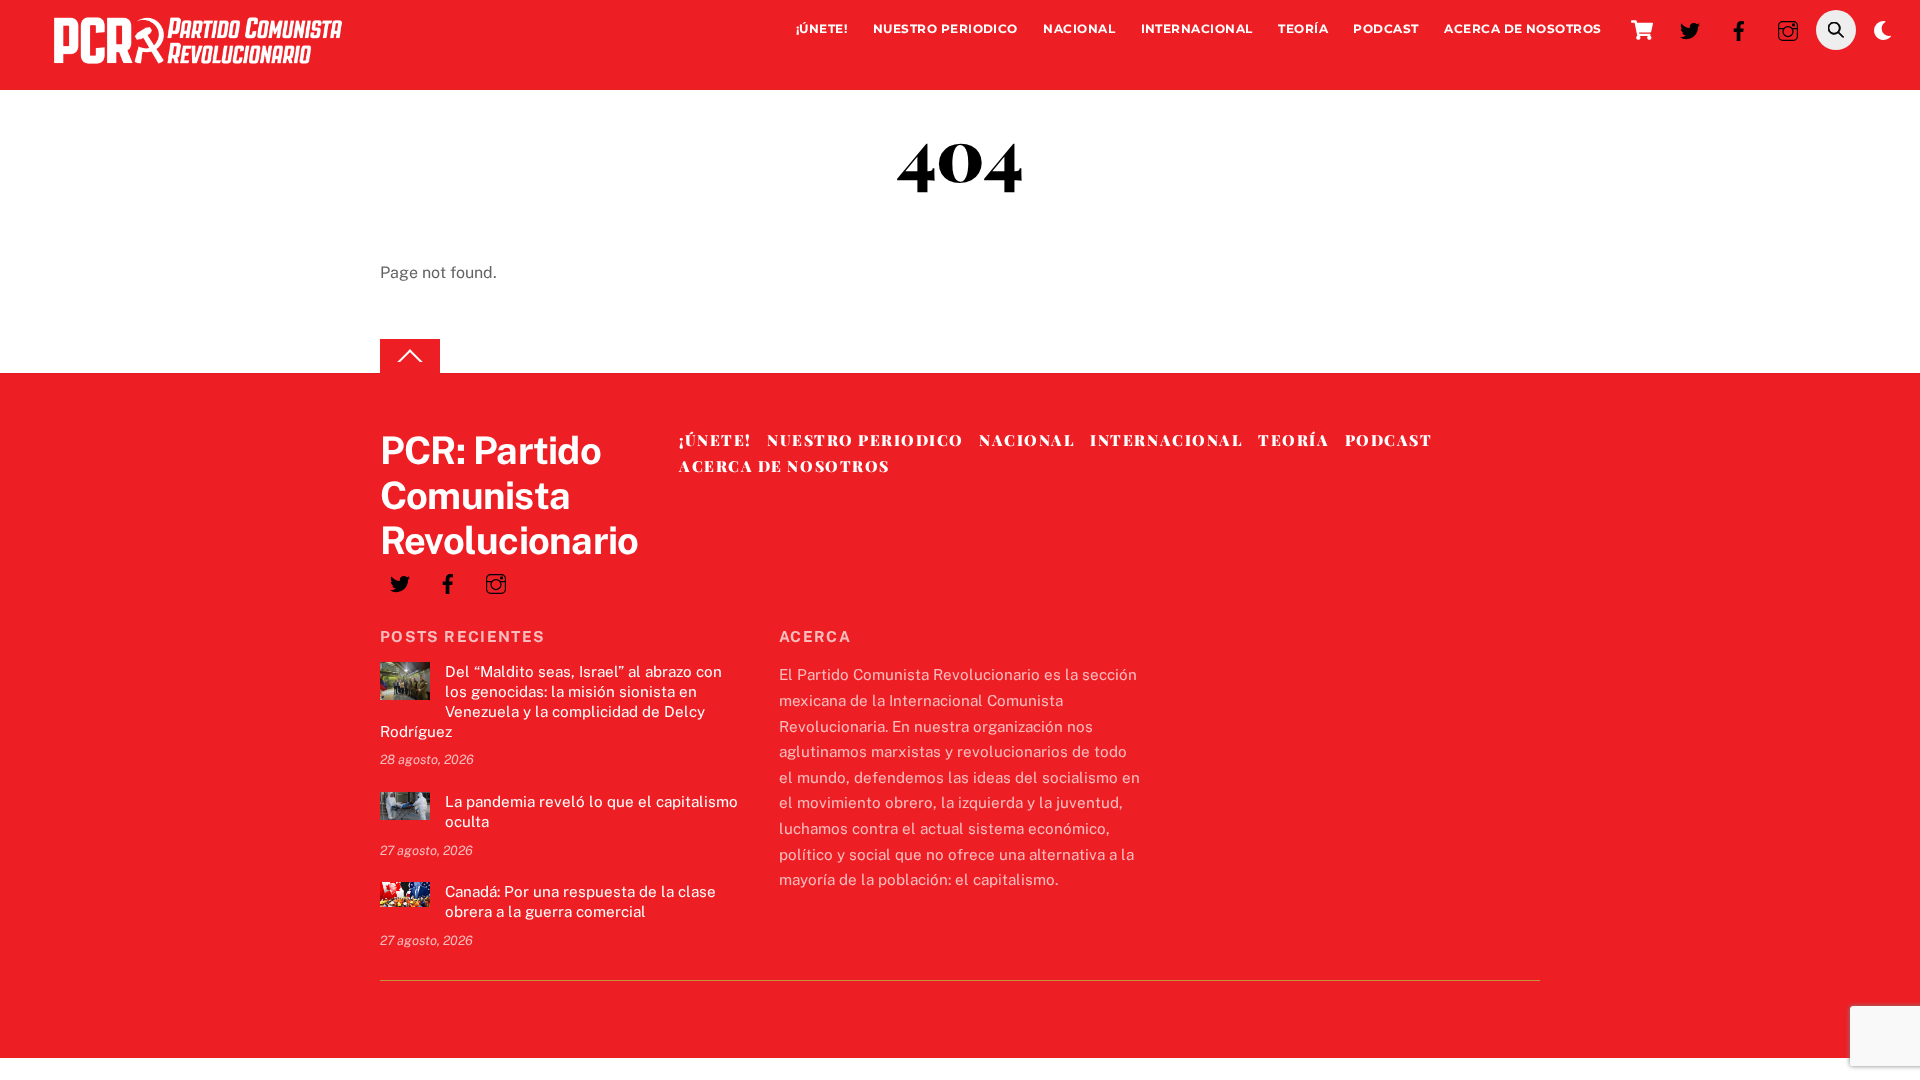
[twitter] (1690, 28)
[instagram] (1788, 28)
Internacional (1197, 28)
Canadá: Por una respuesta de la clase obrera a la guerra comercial (580, 901)
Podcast (1385, 28)
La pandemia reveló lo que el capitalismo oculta (591, 811)
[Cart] (1642, 30)
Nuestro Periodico (945, 28)
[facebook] (1739, 28)
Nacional (1079, 28)
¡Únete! (821, 28)
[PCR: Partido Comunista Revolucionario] (198, 68)
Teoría (1303, 28)
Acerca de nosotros (1523, 28)
